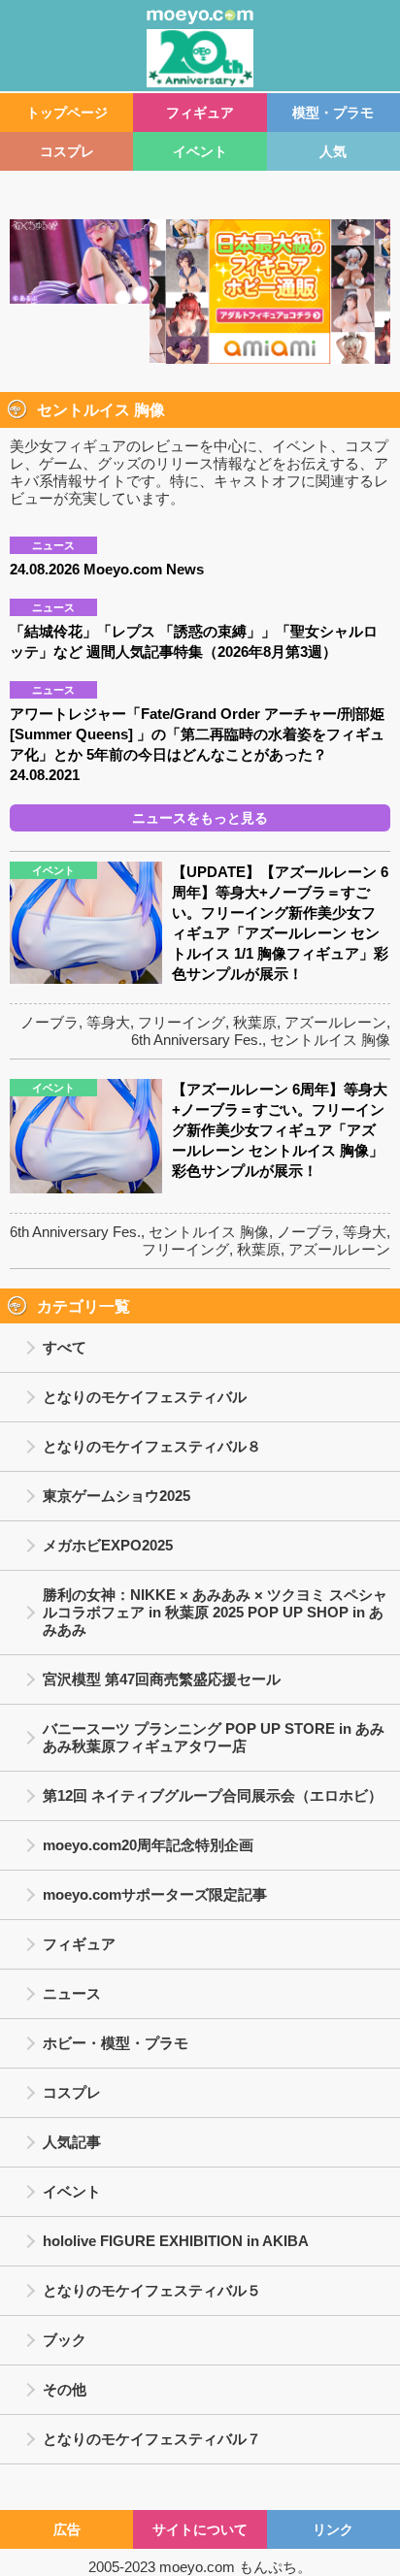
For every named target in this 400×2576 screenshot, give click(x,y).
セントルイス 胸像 (330, 1040)
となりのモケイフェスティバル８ (152, 1446)
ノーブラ (50, 1022)
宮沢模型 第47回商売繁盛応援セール (162, 1679)
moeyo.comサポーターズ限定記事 (155, 1894)
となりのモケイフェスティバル (145, 1397)
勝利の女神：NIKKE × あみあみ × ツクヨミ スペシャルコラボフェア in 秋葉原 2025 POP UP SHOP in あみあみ (215, 1612)
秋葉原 (255, 1022)
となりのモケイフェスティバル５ (152, 2290)
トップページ (67, 113)
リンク (333, 2529)
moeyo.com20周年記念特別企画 (148, 1845)
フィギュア (200, 113)
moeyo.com (197, 2567)
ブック (65, 2340)
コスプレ (67, 151)
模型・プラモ (333, 113)
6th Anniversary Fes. (197, 1040)
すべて (65, 1347)
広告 (67, 2529)
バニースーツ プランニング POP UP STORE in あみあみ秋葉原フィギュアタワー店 (214, 1737)
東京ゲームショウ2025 (117, 1496)
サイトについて (200, 2529)
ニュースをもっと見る (200, 818)
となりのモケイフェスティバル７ (152, 2439)
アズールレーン (335, 1022)
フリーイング (182, 1022)
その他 (65, 2389)
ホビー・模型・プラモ (116, 2043)
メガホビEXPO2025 (108, 1545)
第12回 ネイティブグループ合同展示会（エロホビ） (213, 1795)
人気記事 (72, 2142)
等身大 (108, 1022)
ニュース (72, 1993)
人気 (333, 151)
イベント (200, 151)
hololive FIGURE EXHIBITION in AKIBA (176, 2241)
